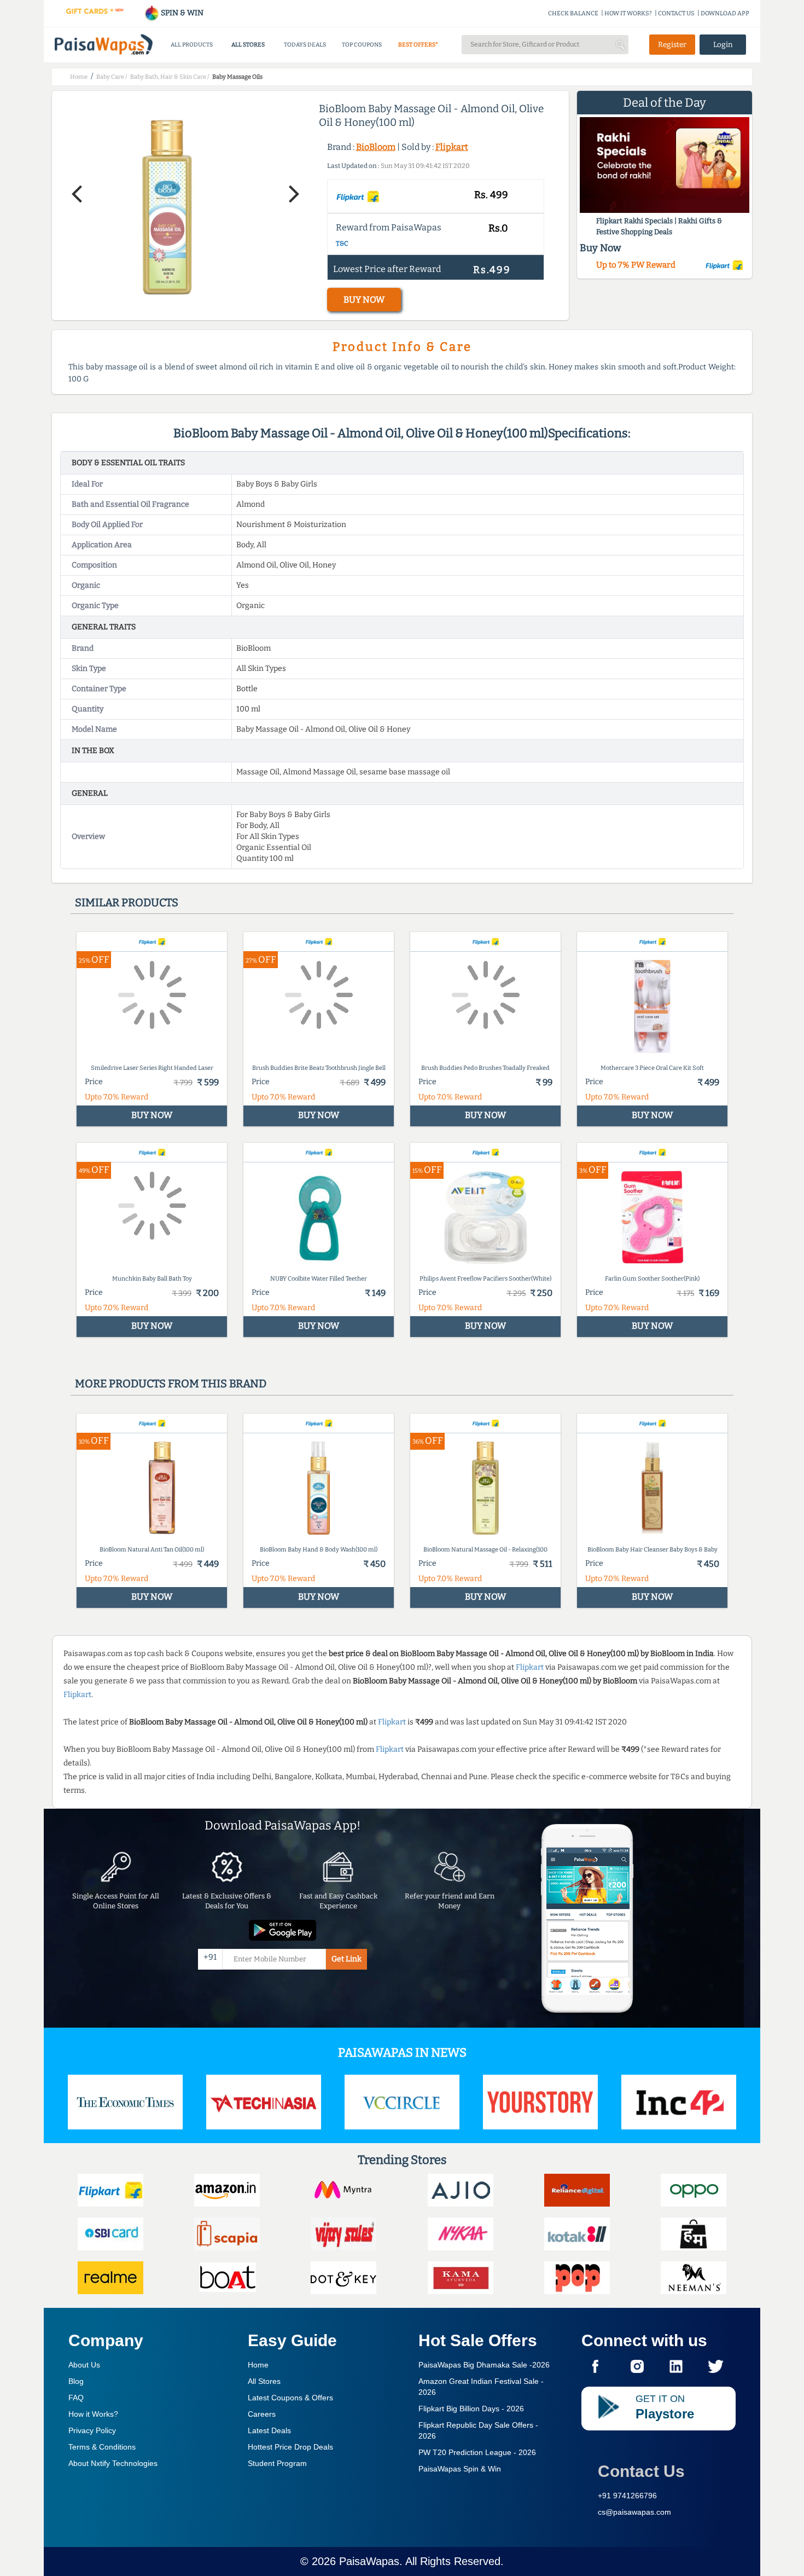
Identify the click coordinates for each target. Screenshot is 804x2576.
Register (672, 45)
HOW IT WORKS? (628, 13)
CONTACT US (676, 13)
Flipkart (452, 147)
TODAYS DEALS (305, 45)
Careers (262, 2414)
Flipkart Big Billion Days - (471, 2409)
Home (258, 2365)
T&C (342, 244)
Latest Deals (269, 2430)
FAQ (76, 2398)
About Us (84, 2365)
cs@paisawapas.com (634, 2512)
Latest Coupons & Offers (290, 2398)
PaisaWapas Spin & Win (460, 2469)
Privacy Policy (92, 2430)
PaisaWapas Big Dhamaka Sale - (484, 2365)
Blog (76, 2381)
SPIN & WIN (181, 13)
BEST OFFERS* (418, 45)
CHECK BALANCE (573, 13)
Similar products (127, 902)
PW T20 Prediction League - (477, 2452)
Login (723, 45)
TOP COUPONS (362, 45)
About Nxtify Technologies (113, 2463)
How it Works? (93, 2414)
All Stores (264, 2381)
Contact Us (641, 2471)
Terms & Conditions (102, 2447)
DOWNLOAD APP (725, 13)
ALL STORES (248, 45)
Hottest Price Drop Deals (290, 2447)
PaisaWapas (369, 2561)
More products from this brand (171, 1383)
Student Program (277, 2463)
